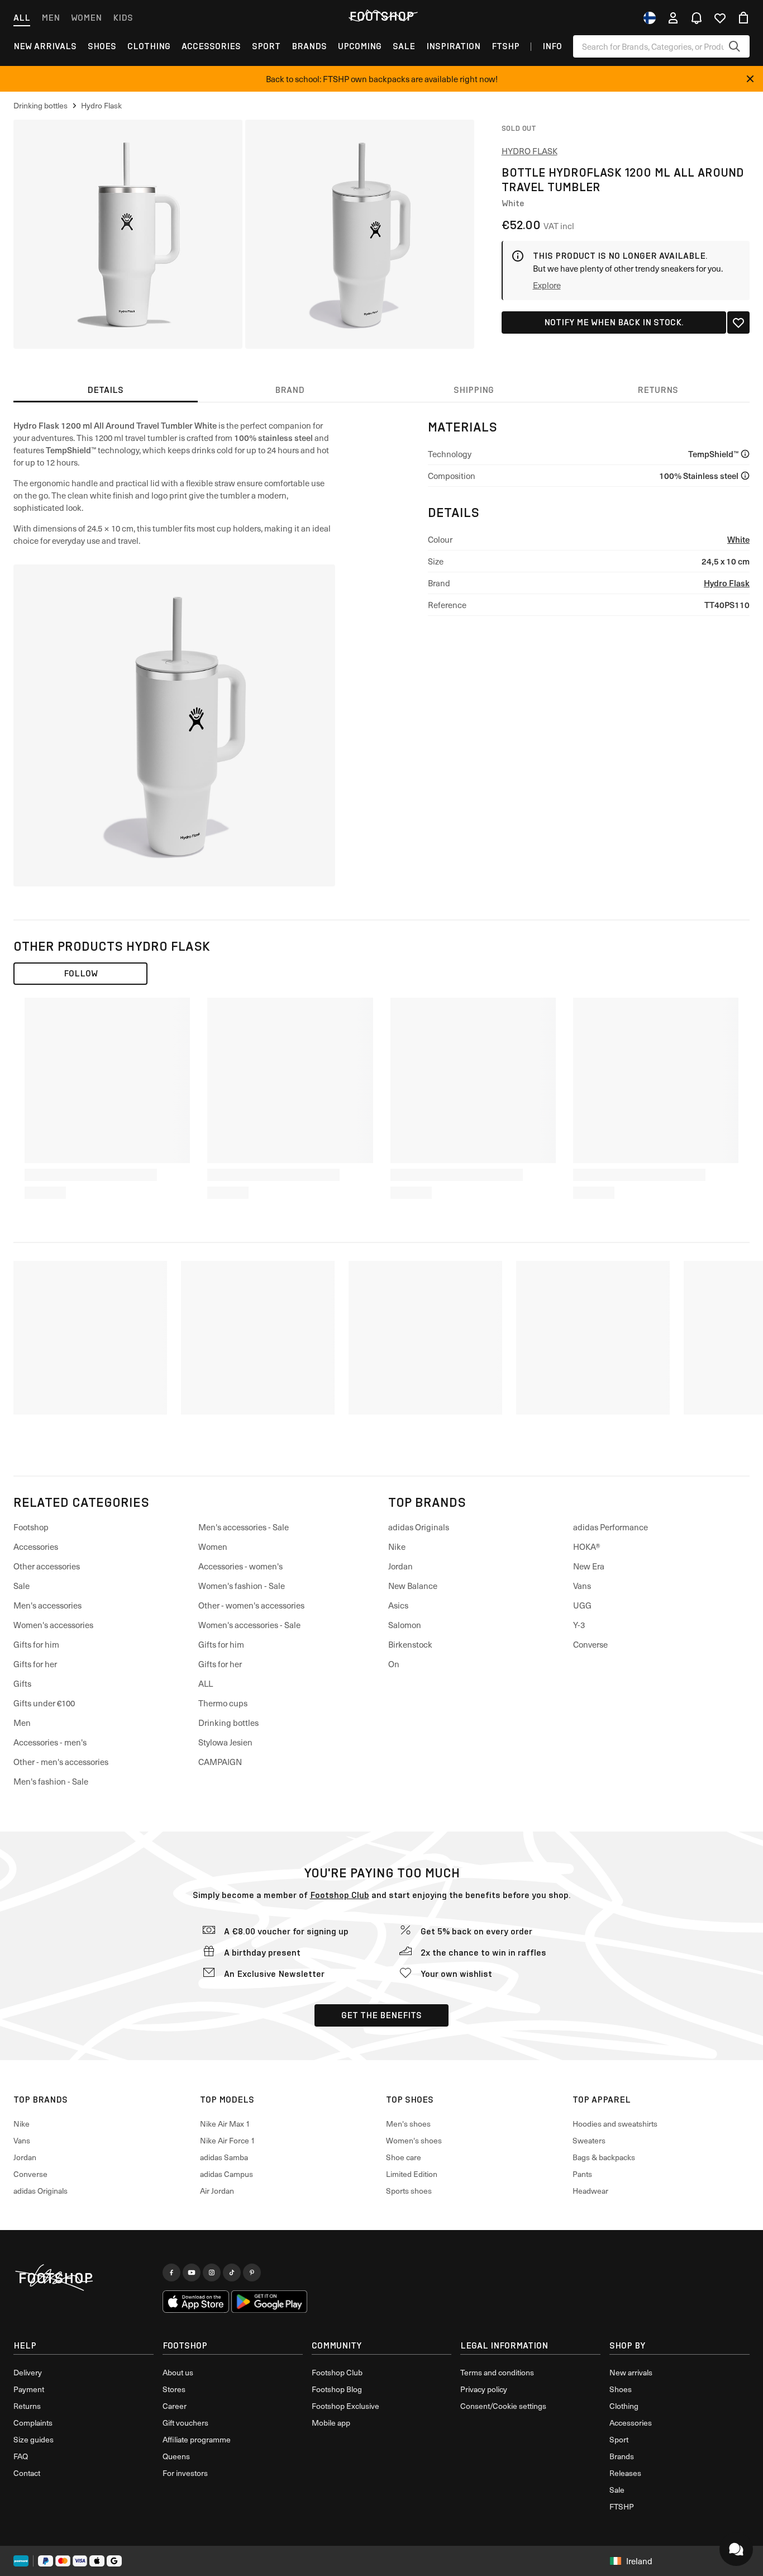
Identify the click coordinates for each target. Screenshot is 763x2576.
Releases (625, 2473)
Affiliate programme (197, 2439)
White (738, 539)
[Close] (750, 79)
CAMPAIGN (220, 1762)
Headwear (590, 2191)
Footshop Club (340, 1895)
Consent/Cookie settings (503, 2406)
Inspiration (453, 46)
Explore (547, 285)
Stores (174, 2389)
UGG (582, 1605)
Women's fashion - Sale (242, 1586)
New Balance (413, 1586)
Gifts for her (35, 1664)
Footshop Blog (337, 2389)
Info (552, 46)
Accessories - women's (240, 1566)
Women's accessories (53, 1625)
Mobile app (331, 2423)
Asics (398, 1605)
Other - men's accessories (61, 1762)
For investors (185, 2473)
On (394, 1664)
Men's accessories (47, 1605)
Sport (266, 46)
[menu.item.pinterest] (252, 2273)
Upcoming (360, 46)
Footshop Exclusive (345, 2406)
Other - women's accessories (251, 1605)
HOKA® (587, 1546)
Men (51, 18)
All (22, 18)
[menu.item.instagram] (212, 2273)
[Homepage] (84, 2278)
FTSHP (506, 46)
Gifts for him (36, 1644)
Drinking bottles (228, 1723)
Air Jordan (217, 2191)
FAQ (21, 2456)
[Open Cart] (743, 18)
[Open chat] (736, 2549)
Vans (582, 1586)
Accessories (211, 46)
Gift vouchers (185, 2423)
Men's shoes (408, 2124)
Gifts (22, 1683)
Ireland (639, 2561)
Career (175, 2406)
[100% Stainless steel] (745, 476)
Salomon (405, 1625)
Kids (123, 18)
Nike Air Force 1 (228, 2140)
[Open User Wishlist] (720, 18)
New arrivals (45, 46)
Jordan (400, 1566)
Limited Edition (412, 2174)
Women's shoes (414, 2140)
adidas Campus (226, 2174)
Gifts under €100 (44, 1703)
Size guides (34, 2439)
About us (178, 2372)
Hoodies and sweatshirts (615, 2124)
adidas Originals (419, 1527)
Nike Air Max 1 (225, 2124)
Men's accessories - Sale (244, 1527)
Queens (176, 2456)
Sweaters (589, 2140)
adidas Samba (224, 2157)
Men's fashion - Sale (51, 1781)
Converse (590, 1644)
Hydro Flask (530, 151)
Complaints (33, 2423)
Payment (29, 2389)
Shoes (102, 46)
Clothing (149, 46)
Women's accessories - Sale (249, 1625)
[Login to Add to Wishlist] (738, 322)
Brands (309, 46)
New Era (589, 1566)
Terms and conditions (497, 2372)
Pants (582, 2174)
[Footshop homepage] (381, 16)
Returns (27, 2406)
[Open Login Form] (673, 18)
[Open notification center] (697, 18)
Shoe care (404, 2157)
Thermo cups (223, 1703)
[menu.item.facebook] (171, 2273)
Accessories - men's (50, 1742)
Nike (397, 1546)
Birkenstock (410, 1644)
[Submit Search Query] (735, 46)
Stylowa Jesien (225, 1742)
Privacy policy (484, 2389)
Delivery (28, 2372)
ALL (206, 1683)
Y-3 (579, 1625)
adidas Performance (611, 1527)
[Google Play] (269, 2302)
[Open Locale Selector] (650, 18)
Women (86, 18)
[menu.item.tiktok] (232, 2273)
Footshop (31, 1527)
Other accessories (47, 1566)
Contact (27, 2473)
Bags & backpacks (604, 2157)
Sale (404, 46)
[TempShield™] (745, 454)
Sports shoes (409, 2191)
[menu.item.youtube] (192, 2273)
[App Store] (196, 2302)
